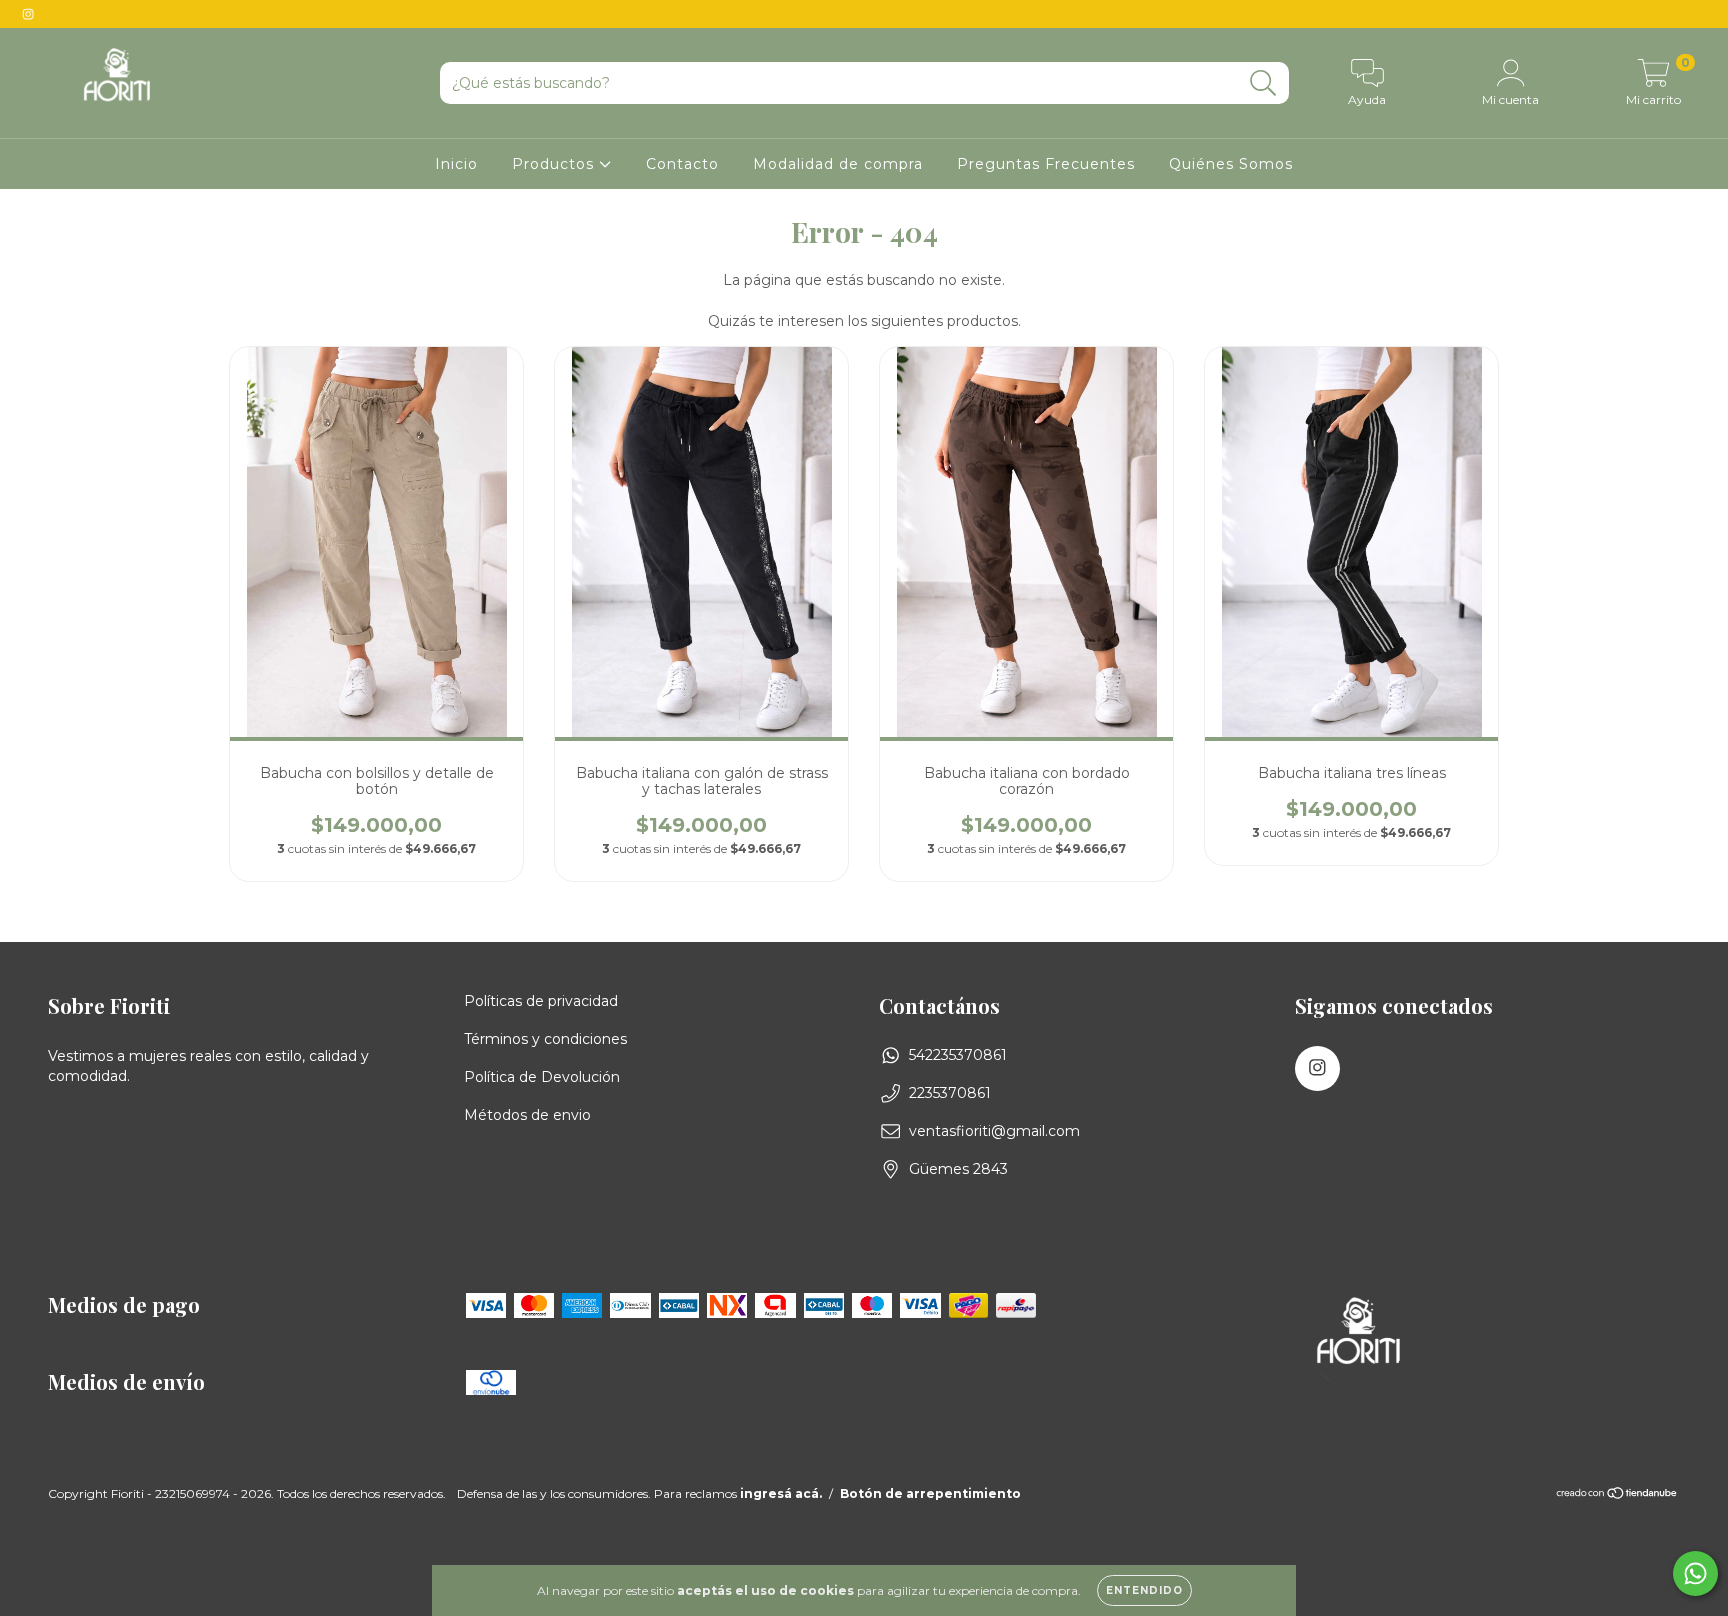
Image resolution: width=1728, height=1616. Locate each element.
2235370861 (950, 1093)
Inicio (456, 164)
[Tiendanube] (1617, 1495)
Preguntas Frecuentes (1046, 164)
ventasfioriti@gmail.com (994, 1131)
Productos (555, 164)
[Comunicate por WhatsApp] (1695, 1573)
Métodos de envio (527, 1115)
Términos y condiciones (545, 1039)
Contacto (682, 164)
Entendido (1144, 1590)
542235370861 (958, 1055)
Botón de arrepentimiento (930, 1493)
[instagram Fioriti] (28, 14)
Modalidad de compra (838, 164)
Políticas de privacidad (541, 1001)
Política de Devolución (542, 1077)
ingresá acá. (781, 1493)
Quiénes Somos (1231, 164)
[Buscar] (1263, 83)
